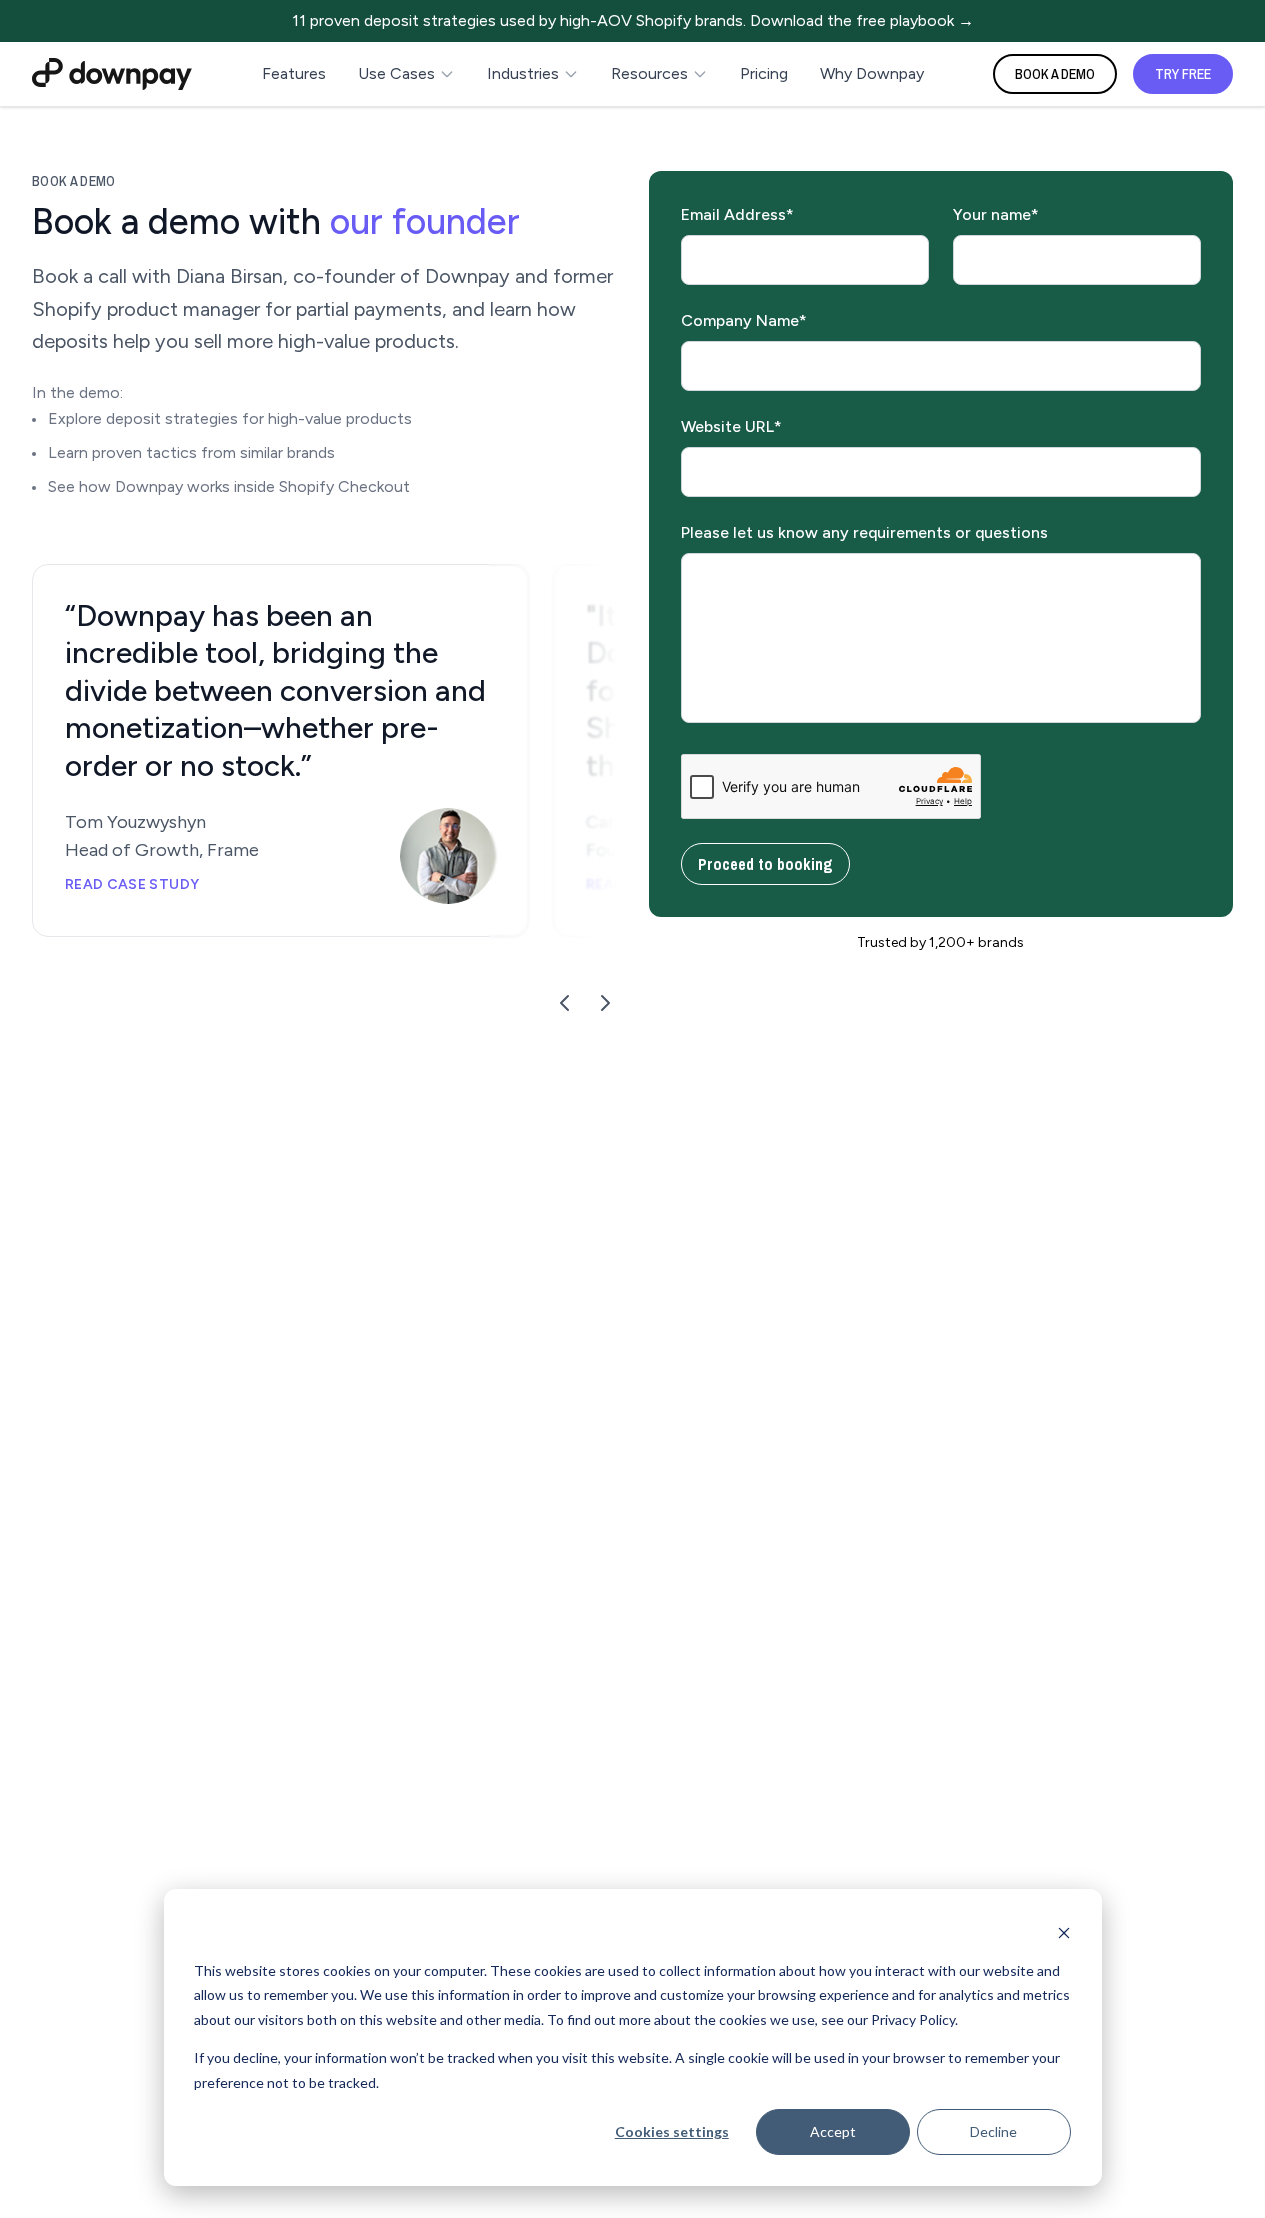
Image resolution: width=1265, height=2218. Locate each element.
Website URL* (731, 426)
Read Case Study (132, 884)
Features (294, 73)
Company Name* (744, 320)
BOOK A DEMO (1055, 74)
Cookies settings (672, 2131)
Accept (833, 2131)
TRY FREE (1183, 74)
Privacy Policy (913, 2019)
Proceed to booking (765, 864)
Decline (993, 2131)
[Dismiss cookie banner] (1064, 1932)
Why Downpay (872, 73)
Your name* (996, 214)
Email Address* (737, 214)
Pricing (764, 73)
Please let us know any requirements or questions (864, 532)
